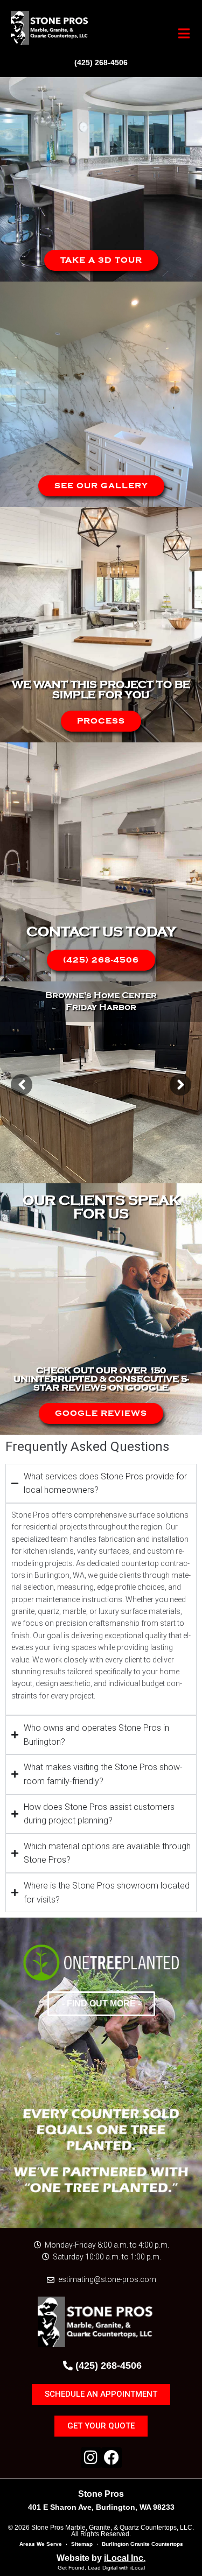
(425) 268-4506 (101, 62)
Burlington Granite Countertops (142, 2544)
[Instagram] (91, 2458)
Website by (101, 2558)
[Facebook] (112, 2458)
